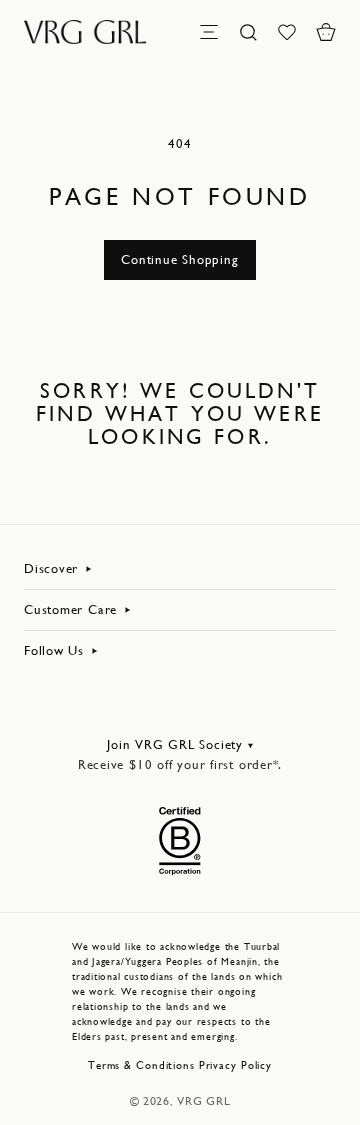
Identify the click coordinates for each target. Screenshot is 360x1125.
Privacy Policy (235, 1065)
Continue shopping (179, 259)
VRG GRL (203, 1101)
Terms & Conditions (141, 1065)
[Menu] (209, 32)
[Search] (248, 32)
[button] (326, 32)
